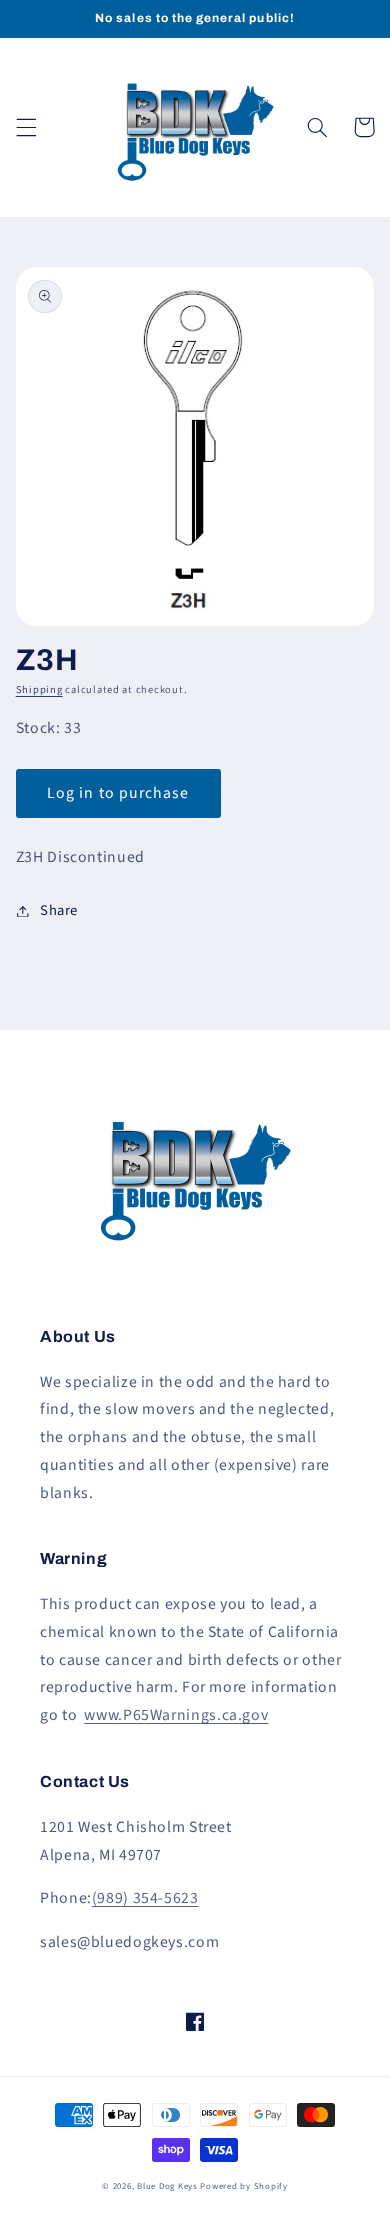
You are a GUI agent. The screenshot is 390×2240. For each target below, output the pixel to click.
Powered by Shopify (243, 2186)
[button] (26, 127)
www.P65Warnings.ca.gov (176, 1715)
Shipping (39, 689)
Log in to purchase (118, 793)
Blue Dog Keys (167, 2186)
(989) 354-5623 (145, 1898)
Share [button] (59, 910)
